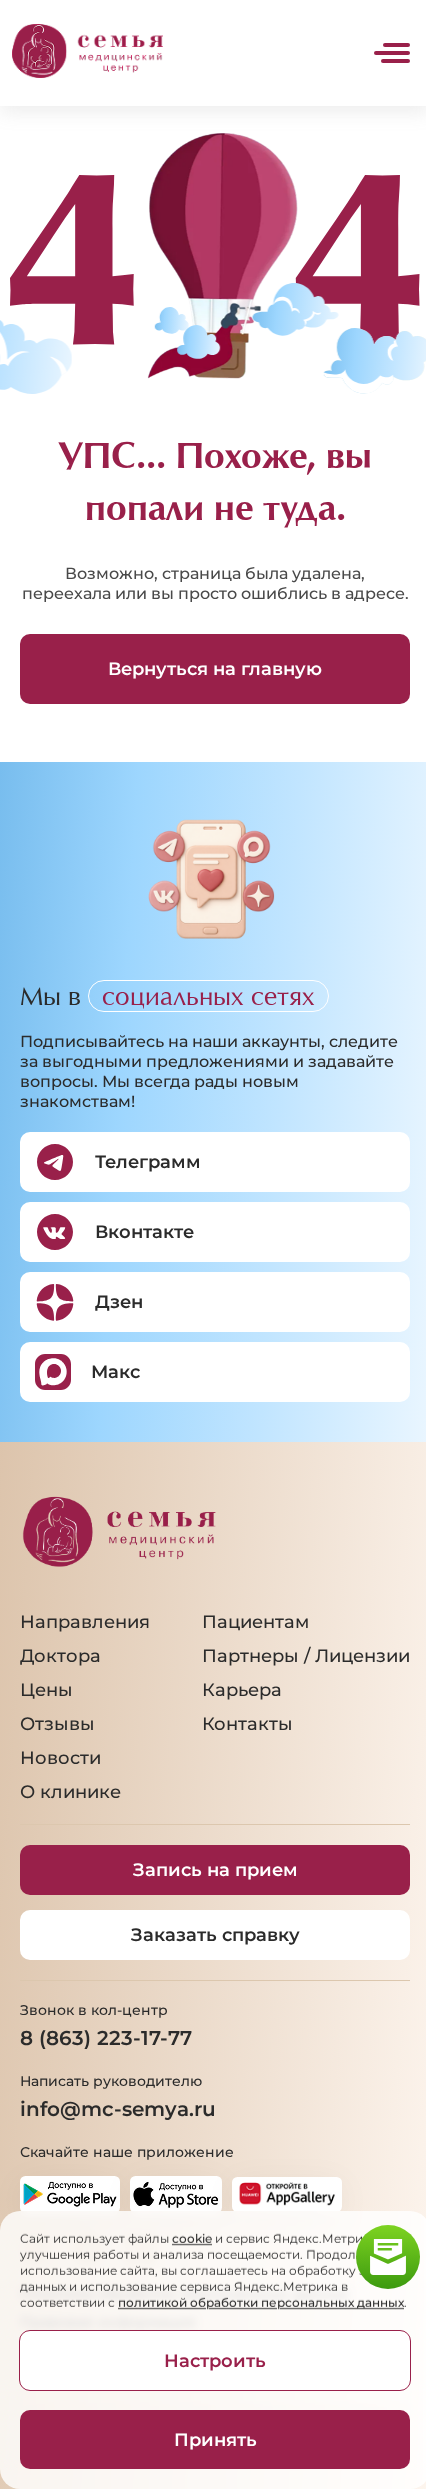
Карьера (242, 1690)
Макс (115, 1372)
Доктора (60, 1656)
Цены (46, 1690)
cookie (192, 2238)
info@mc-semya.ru (118, 2109)
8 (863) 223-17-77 (106, 2038)
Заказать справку (215, 1935)
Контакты (247, 1724)
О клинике (70, 1792)
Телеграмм (148, 1162)
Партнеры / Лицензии (306, 1656)
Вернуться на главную (215, 669)
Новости (60, 1758)
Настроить (215, 2361)
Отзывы (57, 1724)
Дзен (119, 1302)
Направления (85, 1622)
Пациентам (255, 1622)
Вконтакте (144, 1232)
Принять (215, 2440)
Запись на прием (215, 1870)
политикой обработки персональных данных (261, 2302)
